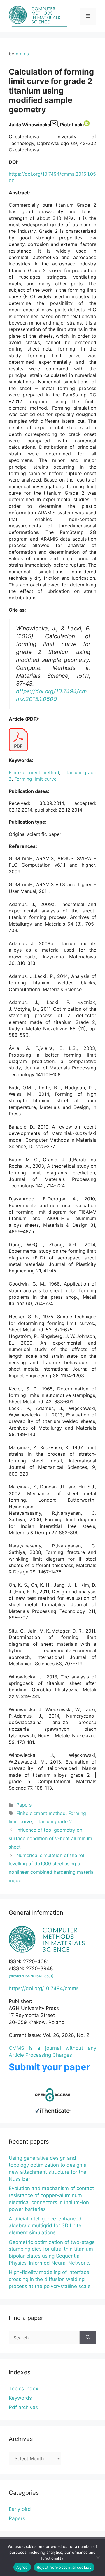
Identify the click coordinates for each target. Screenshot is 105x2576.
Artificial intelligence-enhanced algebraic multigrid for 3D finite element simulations (45, 2226)
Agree (22, 2567)
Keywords (20, 2398)
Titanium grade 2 (53, 1821)
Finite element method (34, 772)
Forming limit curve (35, 779)
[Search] (88, 2338)
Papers (24, 1805)
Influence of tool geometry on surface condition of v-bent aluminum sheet (50, 1838)
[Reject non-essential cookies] (98, 2558)
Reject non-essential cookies (64, 2567)
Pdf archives (23, 2407)
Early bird (20, 2509)
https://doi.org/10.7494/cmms (44, 1988)
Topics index (23, 2389)
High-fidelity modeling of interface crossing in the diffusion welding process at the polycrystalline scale (50, 2279)
